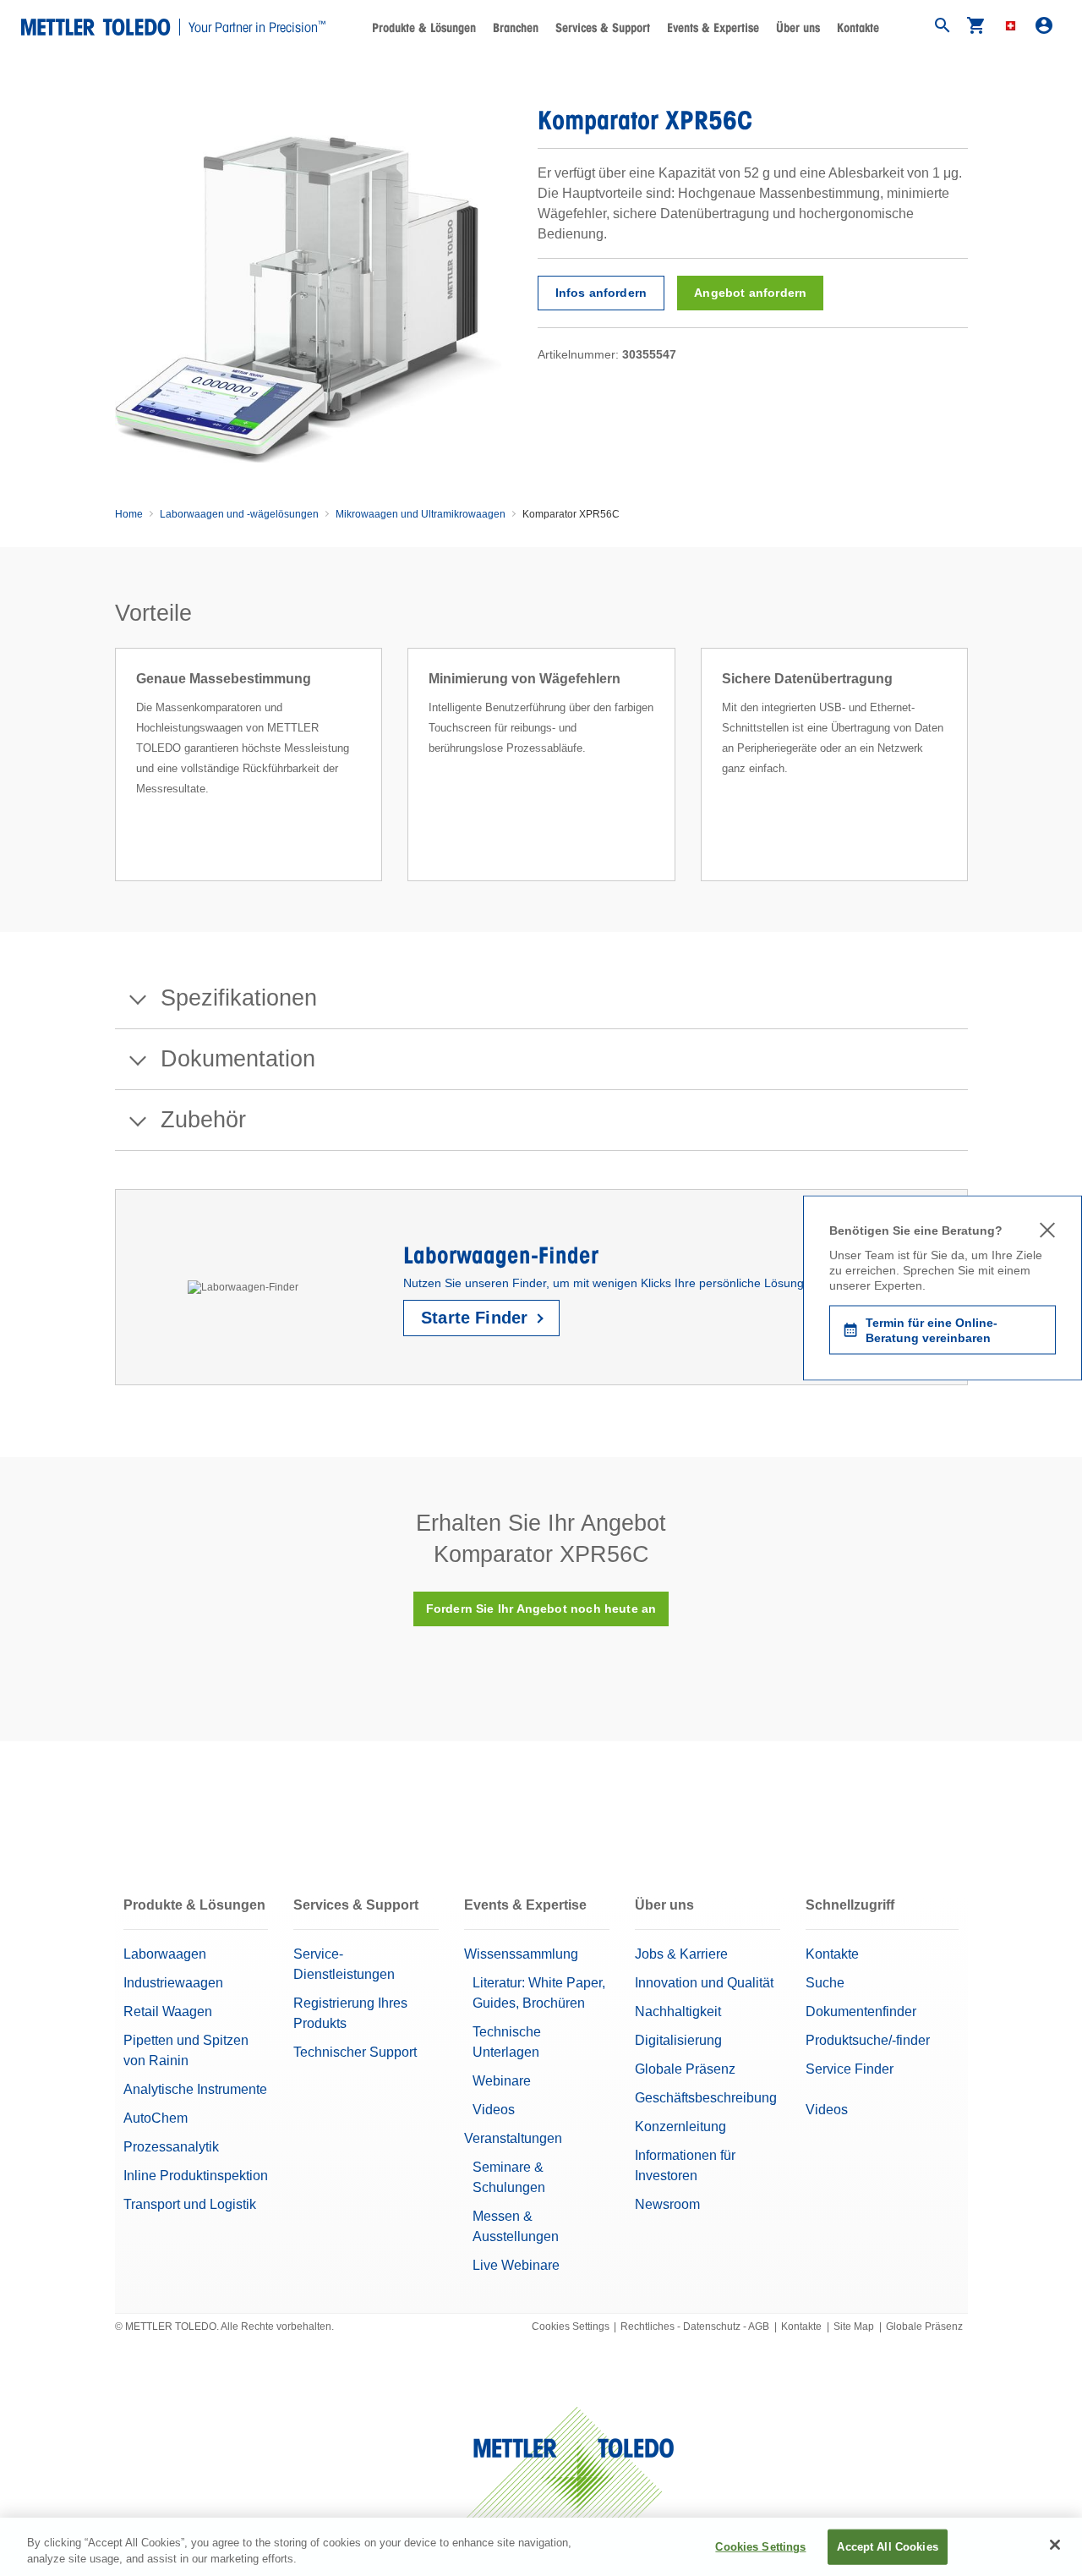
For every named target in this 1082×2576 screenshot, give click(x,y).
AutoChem (156, 2118)
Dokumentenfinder (861, 2011)
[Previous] (110, 785)
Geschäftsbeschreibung (706, 2098)
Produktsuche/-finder (868, 2040)
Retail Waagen (168, 2011)
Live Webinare (516, 2265)
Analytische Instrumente (195, 2089)
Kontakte (858, 28)
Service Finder (850, 2069)
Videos (494, 2110)
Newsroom (667, 2204)
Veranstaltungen (513, 2138)
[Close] (1055, 2545)
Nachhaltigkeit (678, 2011)
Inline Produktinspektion (196, 2176)
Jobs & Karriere (681, 1954)
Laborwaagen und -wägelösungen (239, 514)
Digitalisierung (678, 2040)
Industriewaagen (173, 1983)
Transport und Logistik (190, 2204)
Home (129, 514)
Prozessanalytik (171, 2147)
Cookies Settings (571, 2327)
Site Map (854, 2327)
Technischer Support (355, 2052)
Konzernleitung (680, 2127)
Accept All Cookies (887, 2547)
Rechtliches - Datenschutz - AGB (695, 2327)
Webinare (502, 2081)
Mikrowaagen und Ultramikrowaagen (421, 514)
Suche (825, 1983)
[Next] (973, 785)
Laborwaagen (165, 1954)
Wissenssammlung (521, 1954)
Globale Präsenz (685, 2069)
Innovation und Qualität (704, 1983)
